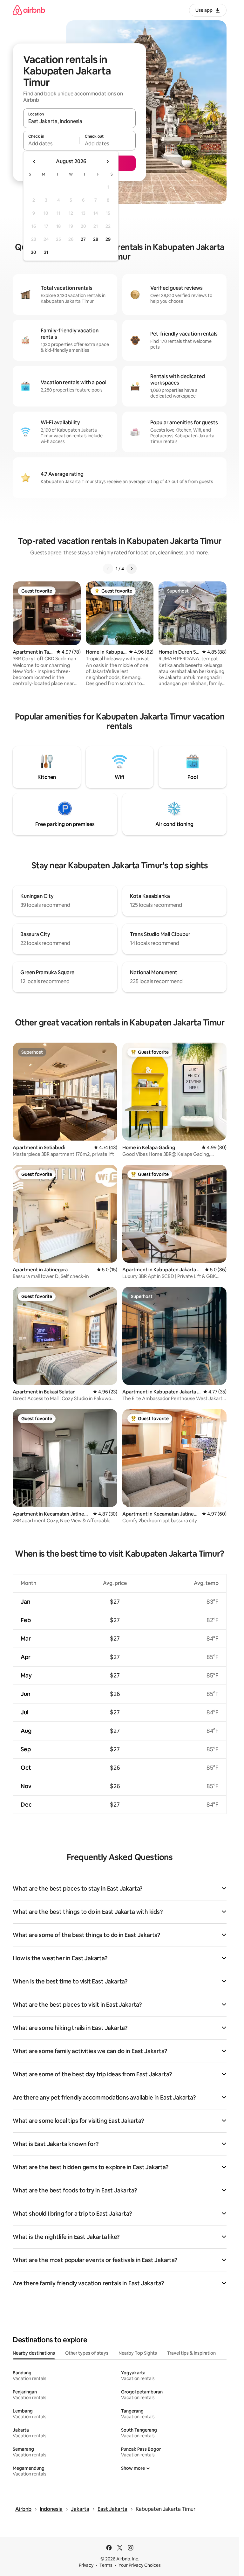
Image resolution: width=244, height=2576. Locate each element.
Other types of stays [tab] (87, 2353)
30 (34, 252)
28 (96, 239)
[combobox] (79, 121)
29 (108, 239)
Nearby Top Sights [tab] (138, 2353)
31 (46, 252)
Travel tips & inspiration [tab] (191, 2353)
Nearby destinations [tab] (34, 2353)
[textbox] (51, 143)
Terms (106, 2565)
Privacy (86, 2565)
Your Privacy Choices (140, 2565)
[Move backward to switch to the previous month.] (34, 162)
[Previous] (108, 569)
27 (83, 239)
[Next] (132, 569)
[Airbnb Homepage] (29, 10)
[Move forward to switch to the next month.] (107, 162)
